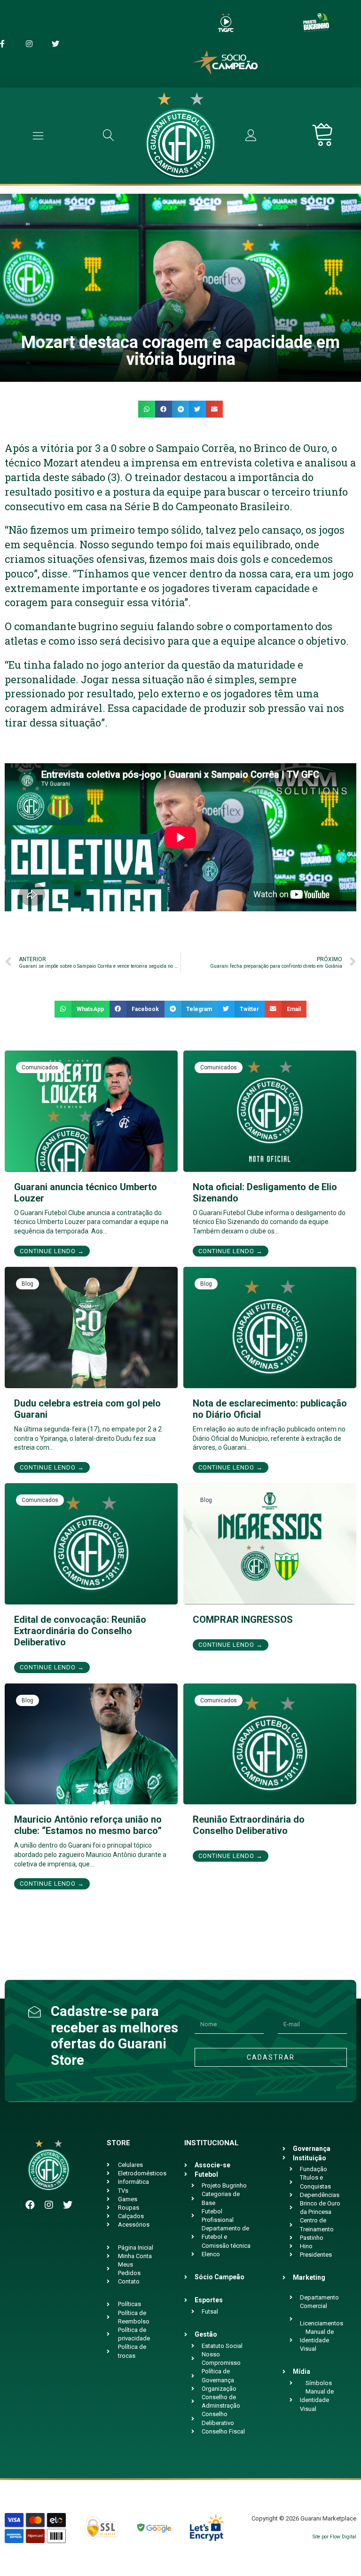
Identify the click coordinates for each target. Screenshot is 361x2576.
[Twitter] (68, 2205)
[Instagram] (49, 2205)
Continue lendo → (52, 1251)
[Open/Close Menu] (38, 136)
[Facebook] (30, 2205)
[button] (147, 409)
